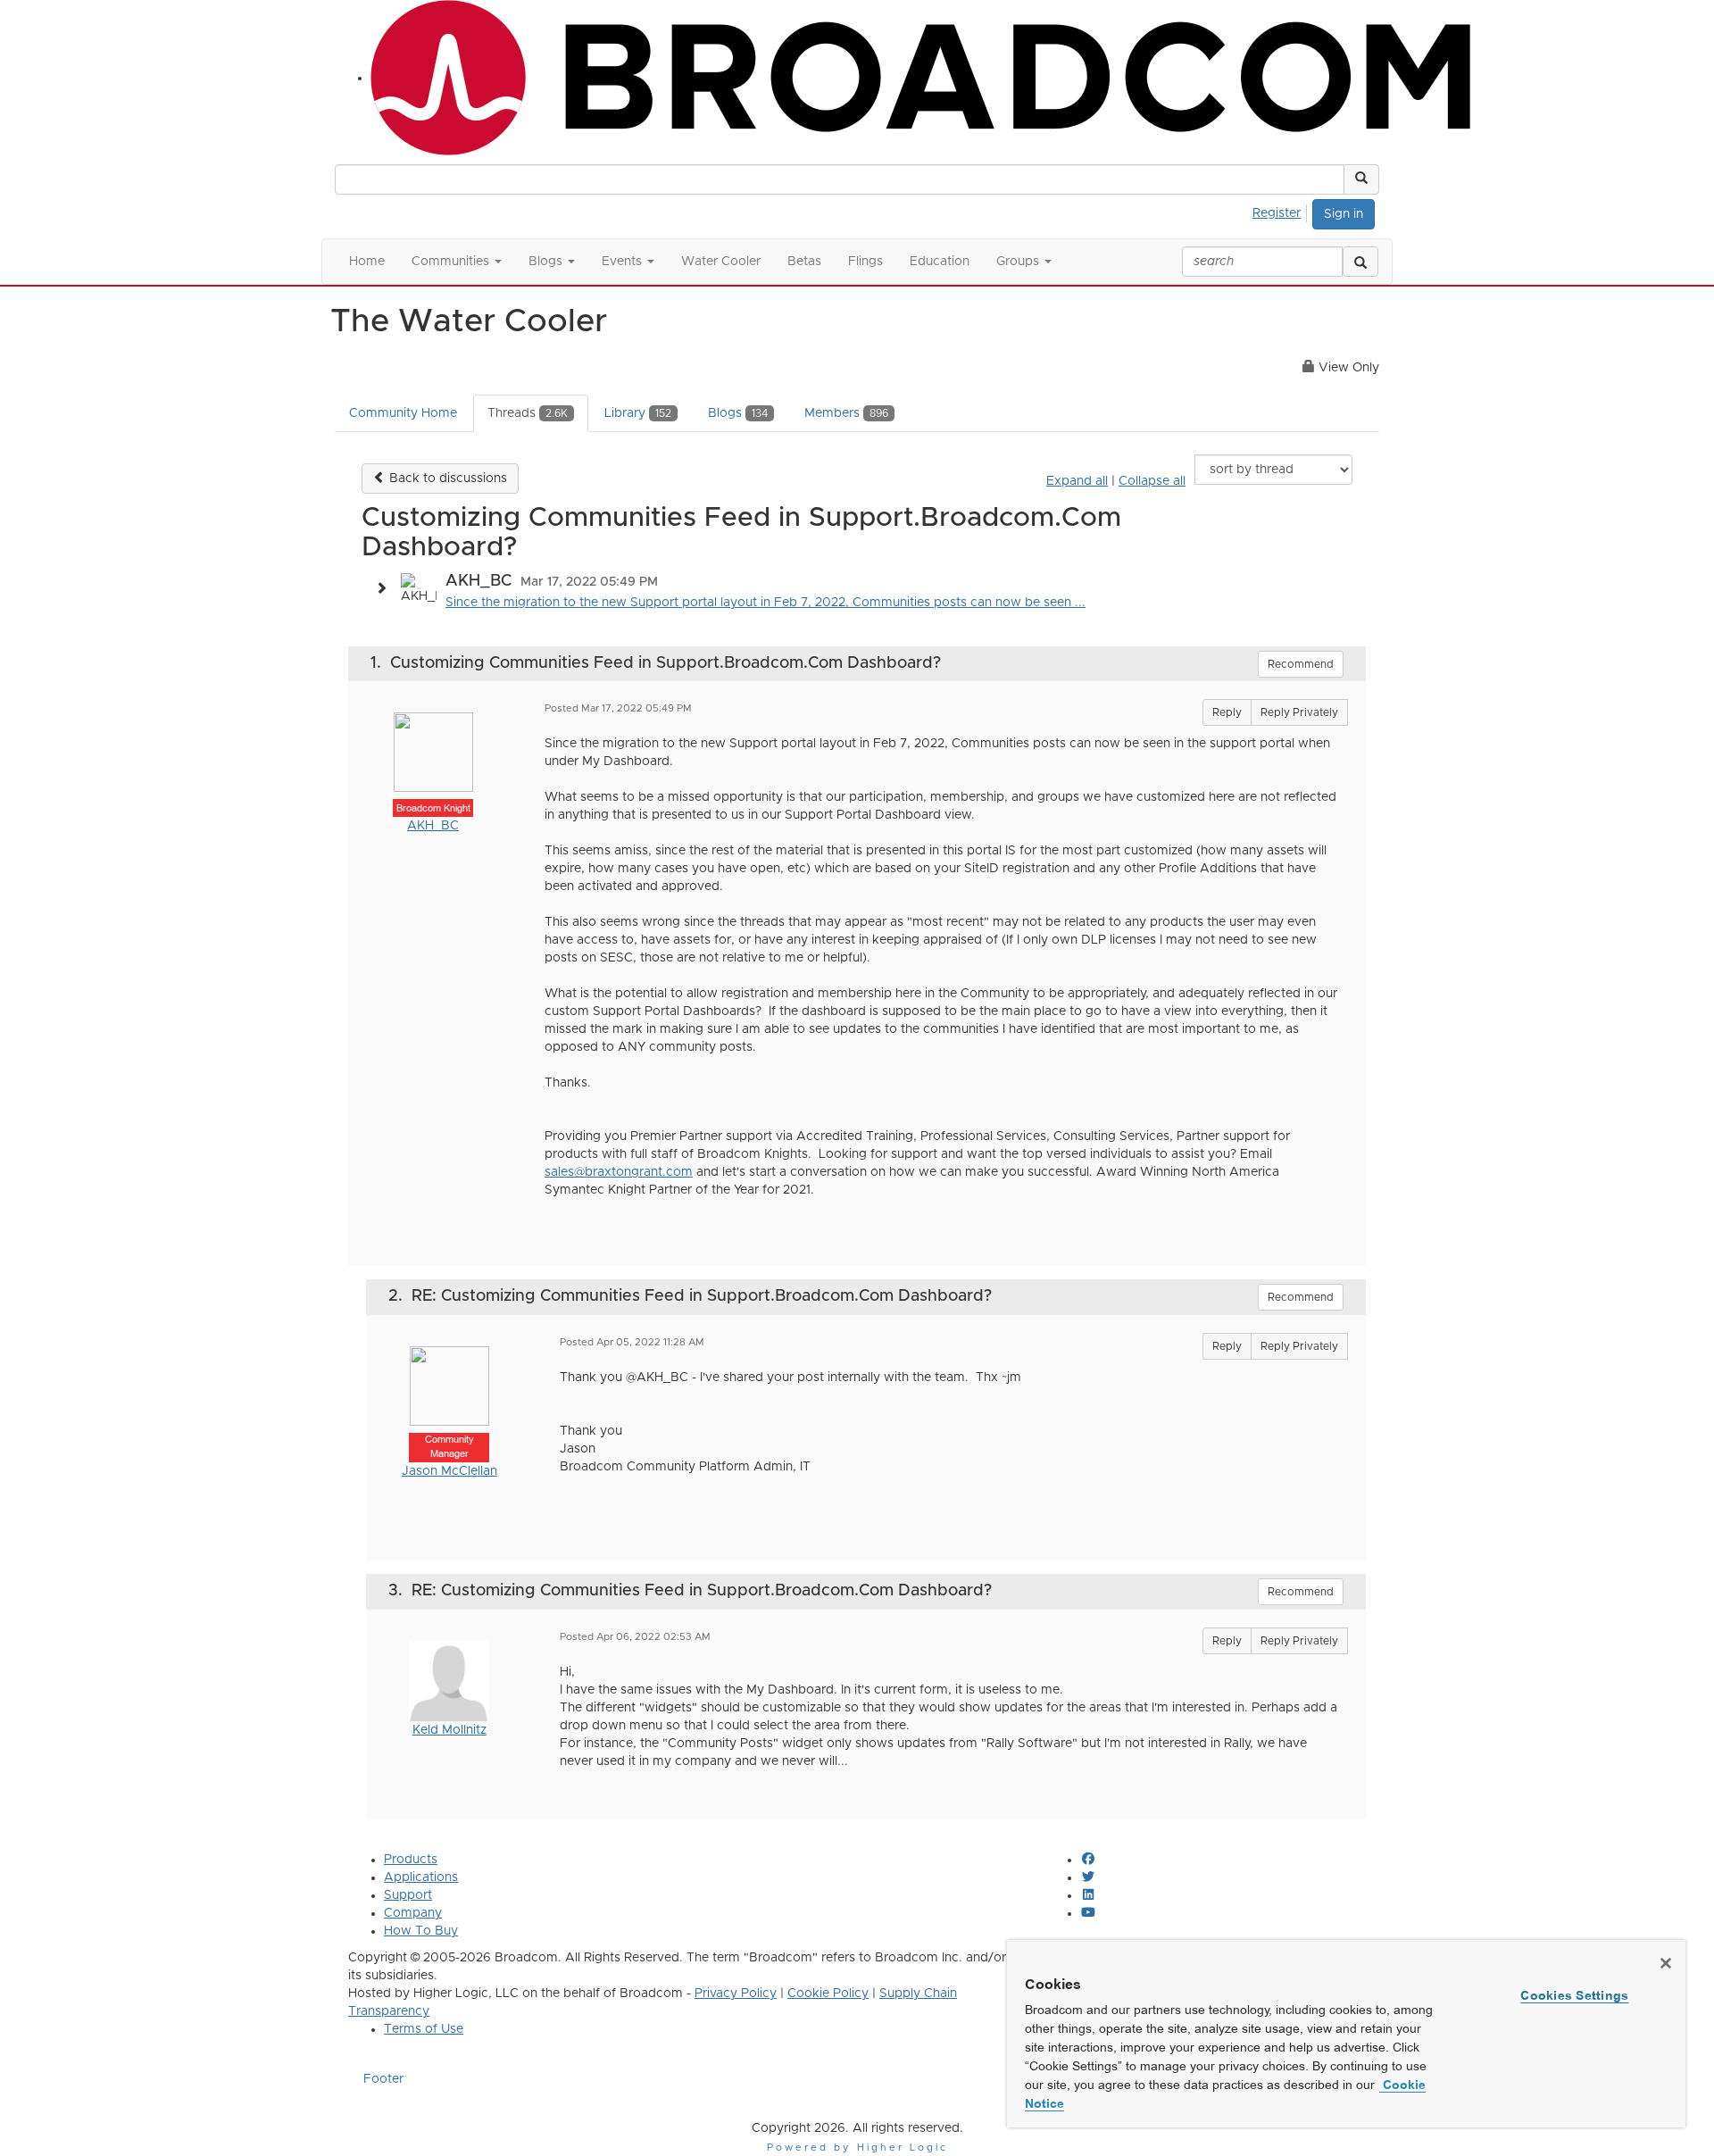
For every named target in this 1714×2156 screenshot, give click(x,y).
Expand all (1077, 481)
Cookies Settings (1574, 1995)
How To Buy (421, 1931)
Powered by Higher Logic (857, 2148)
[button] (1361, 179)
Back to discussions (446, 479)
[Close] (1666, 1963)
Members (846, 413)
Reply (1227, 712)
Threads (528, 413)
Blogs (738, 413)
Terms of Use (424, 2029)
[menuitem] (1281, 211)
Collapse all (1152, 481)
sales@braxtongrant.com (619, 1172)
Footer (383, 2079)
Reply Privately (1299, 712)
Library (638, 413)
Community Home (403, 413)
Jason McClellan (449, 1471)
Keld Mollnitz (449, 1730)
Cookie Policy (828, 1994)
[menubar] (1281, 211)
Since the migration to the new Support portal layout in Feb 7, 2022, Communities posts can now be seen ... (765, 603)
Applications (421, 1877)
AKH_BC (433, 826)
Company (413, 1913)
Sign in (1344, 214)
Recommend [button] (1301, 664)
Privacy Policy (736, 1994)
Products (411, 1860)
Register (1277, 213)
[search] (1360, 262)
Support (408, 1895)
